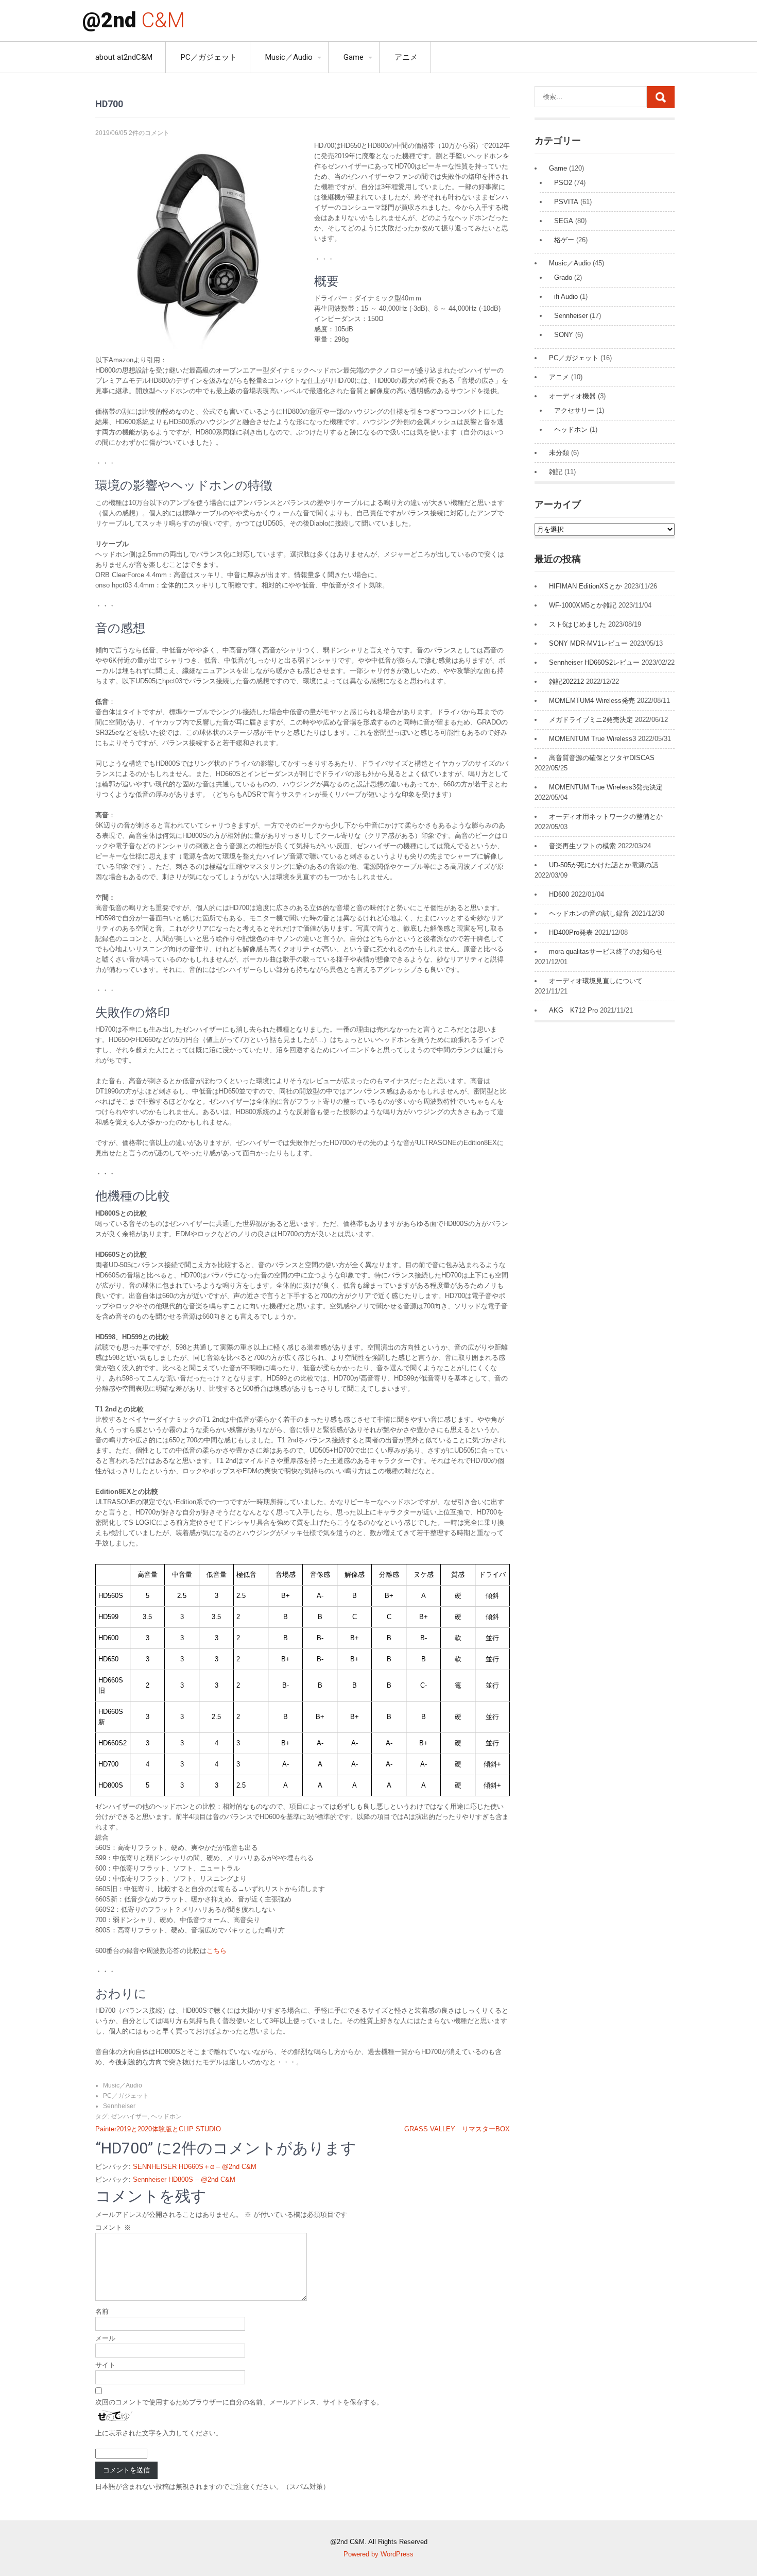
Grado (563, 277)
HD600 (559, 894)
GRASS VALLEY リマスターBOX (457, 2129)
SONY (564, 335)
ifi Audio (566, 297)
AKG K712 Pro (573, 1010)
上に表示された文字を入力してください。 (159, 2433)
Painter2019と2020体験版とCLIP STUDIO (158, 2129)
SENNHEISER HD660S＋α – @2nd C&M (195, 2167)
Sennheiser (119, 2106)
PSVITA (566, 202)
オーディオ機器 (572, 396)
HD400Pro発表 (571, 932)
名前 (102, 2311)
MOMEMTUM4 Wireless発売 (592, 701)
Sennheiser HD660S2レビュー (594, 662)
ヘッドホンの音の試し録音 (589, 913)
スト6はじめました (578, 624)
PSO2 (563, 183)
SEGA (564, 221)
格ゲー (564, 240)
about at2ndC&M (124, 57)
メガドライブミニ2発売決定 (591, 720)
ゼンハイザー (129, 2116)
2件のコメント (149, 133)
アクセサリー (574, 410)
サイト (105, 2365)
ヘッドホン (166, 2116)
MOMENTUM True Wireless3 (592, 739)
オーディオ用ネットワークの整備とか (606, 816)
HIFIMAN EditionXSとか (586, 586)
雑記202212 (566, 681)
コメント (113, 2227)
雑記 (556, 472)
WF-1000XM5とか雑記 (583, 605)
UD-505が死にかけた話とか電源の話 (604, 865)
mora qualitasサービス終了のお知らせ (606, 952)
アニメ (406, 57)
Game (354, 57)
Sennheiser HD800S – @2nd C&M (184, 2179)
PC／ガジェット (209, 57)
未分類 (559, 453)
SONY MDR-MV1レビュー (588, 643)
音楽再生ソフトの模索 (582, 846)
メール (105, 2338)
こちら (217, 1951)
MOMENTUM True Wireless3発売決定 (606, 787)
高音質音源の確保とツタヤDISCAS (602, 758)
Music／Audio (289, 57)
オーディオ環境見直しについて (596, 981)
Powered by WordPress (378, 2554)
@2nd (134, 20)
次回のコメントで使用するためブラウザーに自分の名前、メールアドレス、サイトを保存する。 (239, 2402)
